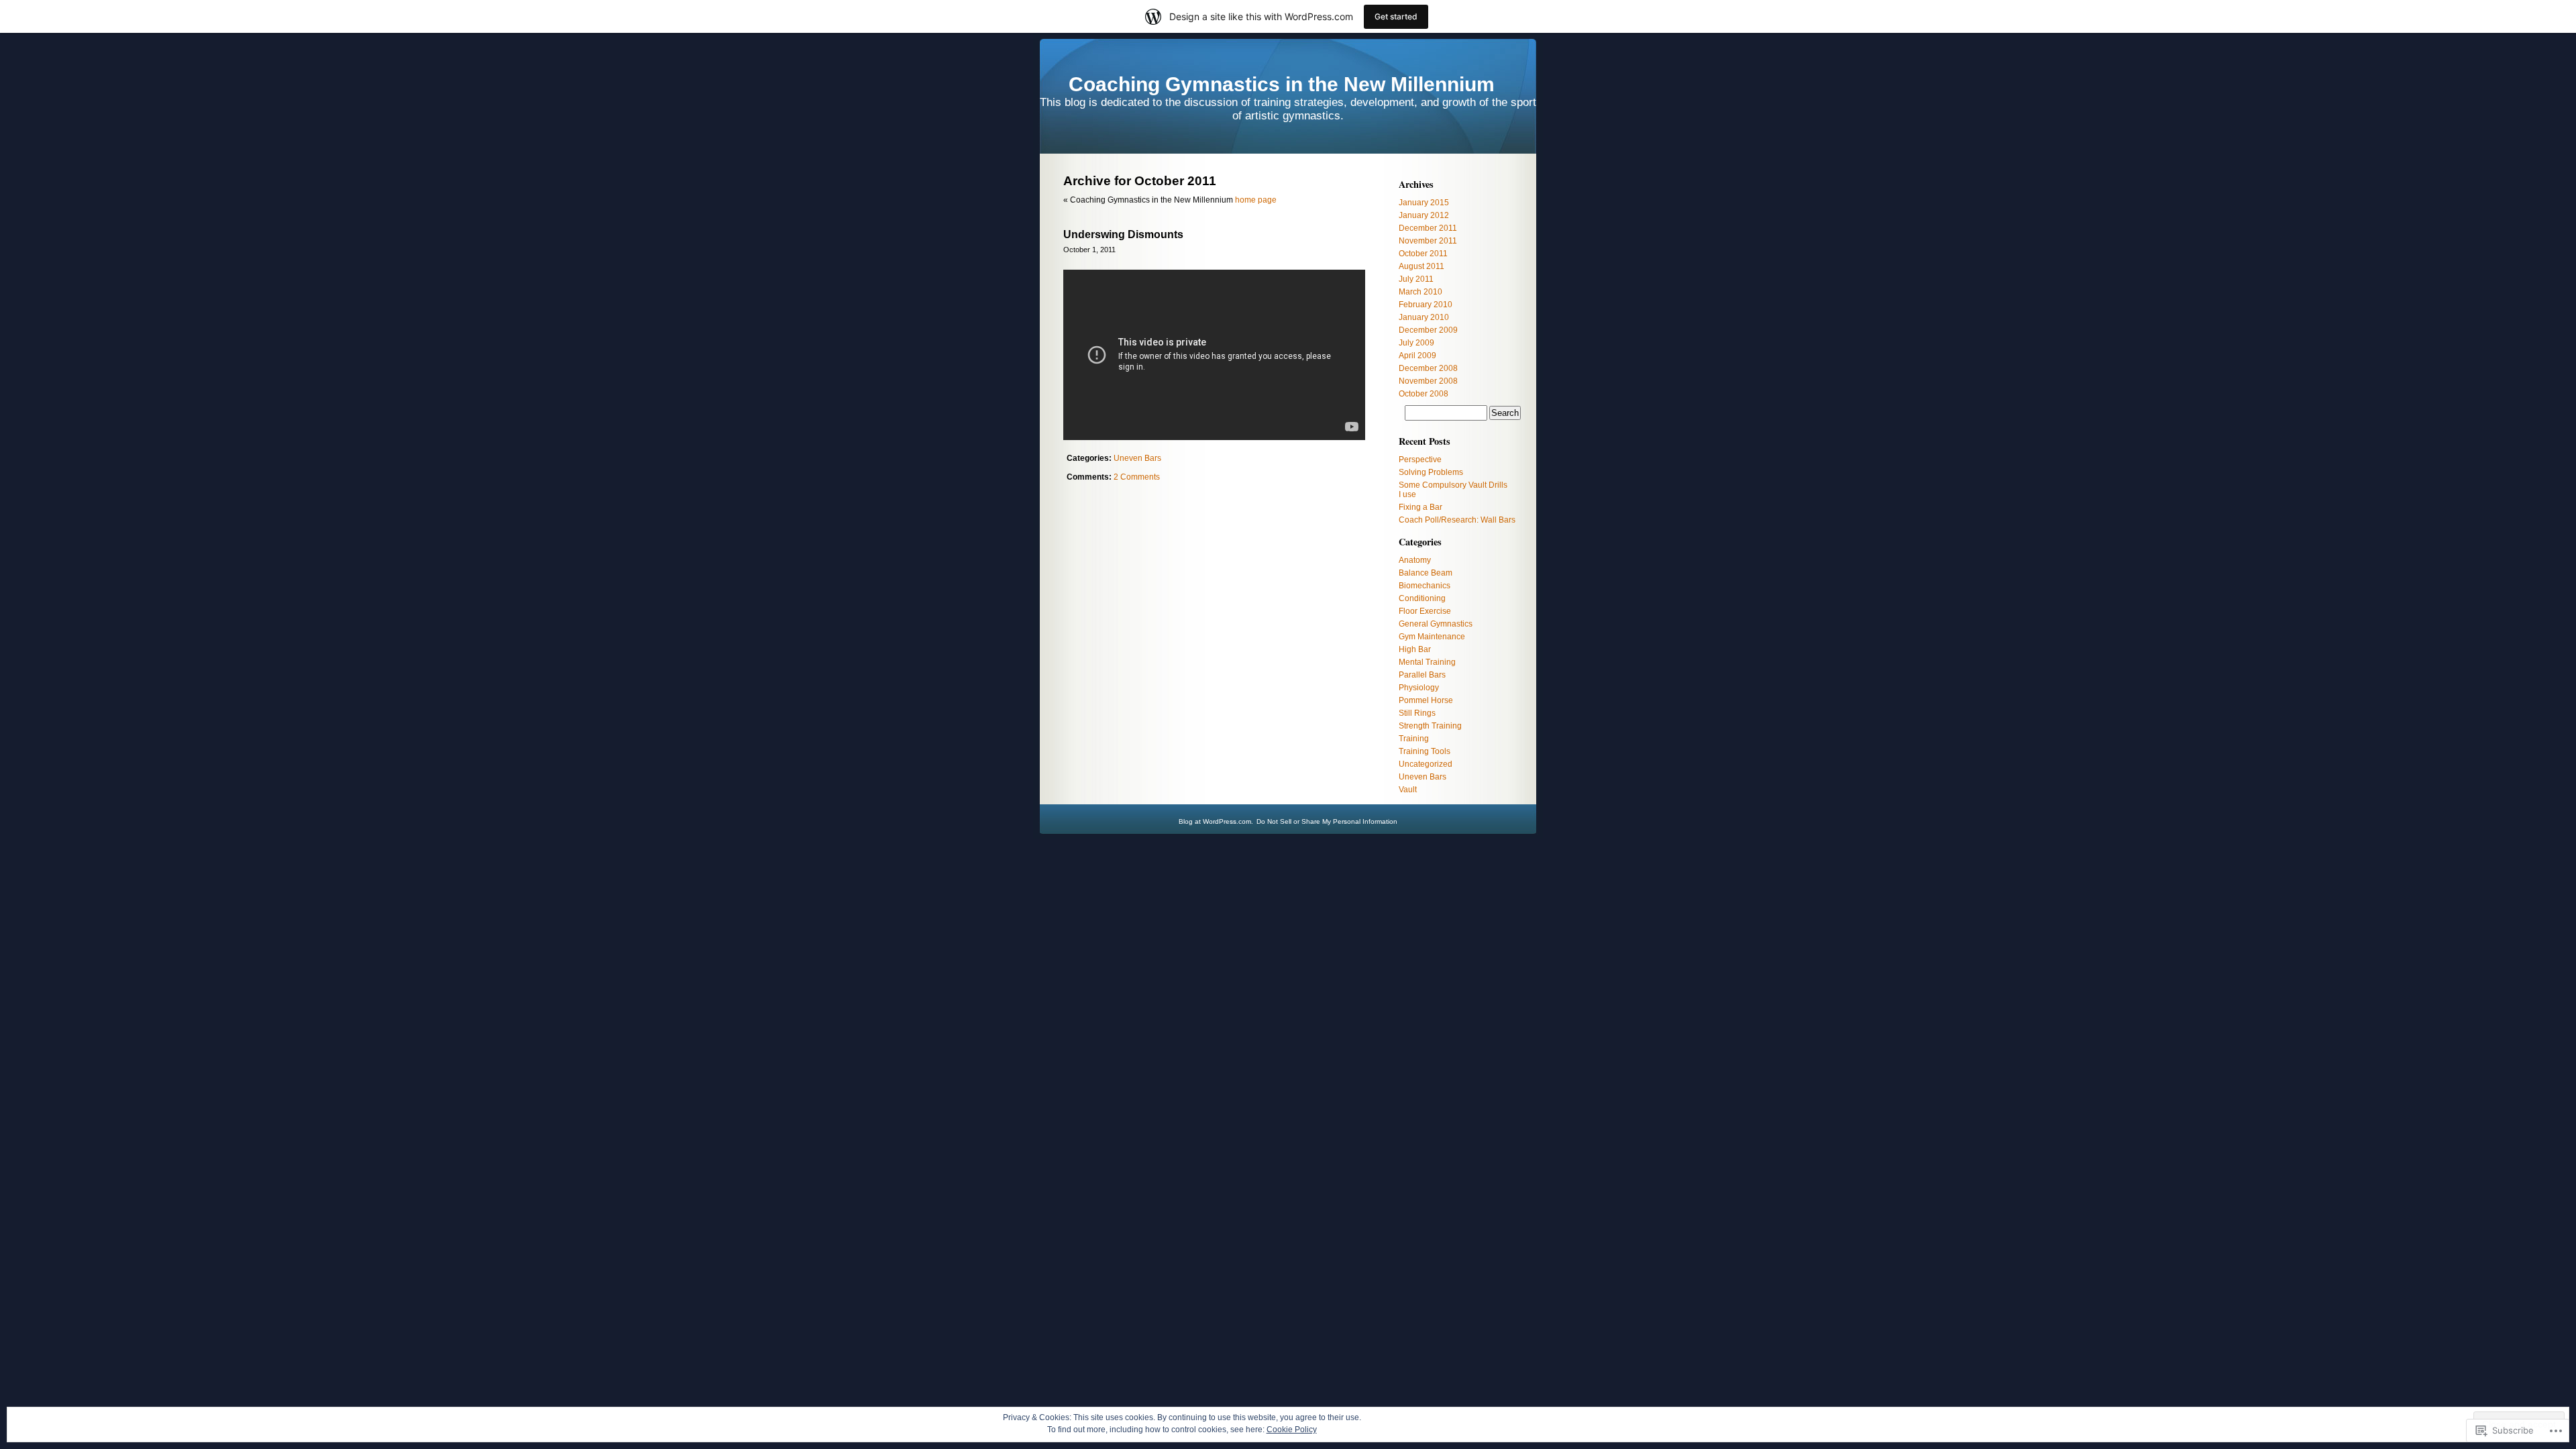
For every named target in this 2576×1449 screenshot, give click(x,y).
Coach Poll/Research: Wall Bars (1457, 520)
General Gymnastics (1436, 624)
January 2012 (1424, 215)
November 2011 (1428, 241)
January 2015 (1424, 203)
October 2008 (1424, 394)
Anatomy (1415, 560)
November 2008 (1428, 381)
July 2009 (1416, 343)
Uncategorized (1426, 764)
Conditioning (1422, 598)
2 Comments (1137, 477)
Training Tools (1425, 751)
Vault (1408, 790)
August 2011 (1421, 266)
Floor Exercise (1425, 611)
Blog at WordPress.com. (1216, 821)
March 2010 (1420, 292)
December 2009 (1428, 330)
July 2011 (1416, 279)
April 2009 (1417, 356)
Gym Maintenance (1432, 637)
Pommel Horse (1426, 700)
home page (1256, 200)
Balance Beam (1426, 573)
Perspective (1420, 460)
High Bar (1415, 649)
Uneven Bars (1137, 458)
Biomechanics (1425, 586)
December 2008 (1428, 368)
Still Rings (1417, 713)
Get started (1396, 16)
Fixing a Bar (1420, 507)
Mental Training (1427, 662)
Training (1414, 739)
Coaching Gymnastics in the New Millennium (1282, 84)
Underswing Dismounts (1123, 234)
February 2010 (1426, 305)
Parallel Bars (1422, 675)
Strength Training (1430, 726)
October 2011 (1423, 254)
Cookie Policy (1292, 1430)
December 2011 (1428, 228)
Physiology (1419, 688)
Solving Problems (1431, 472)
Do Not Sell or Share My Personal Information (1327, 821)
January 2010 (1424, 317)
